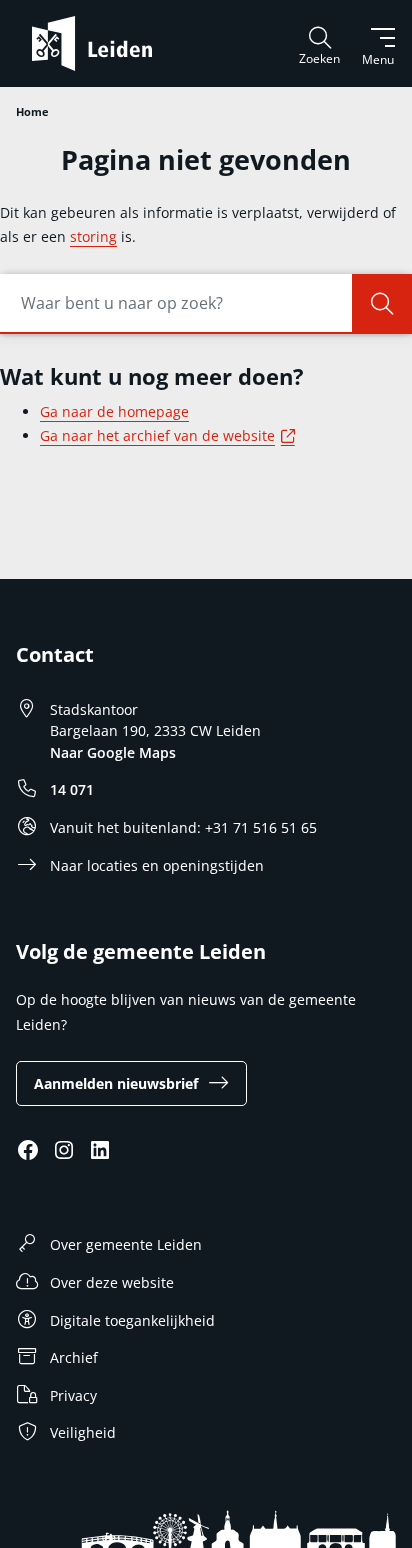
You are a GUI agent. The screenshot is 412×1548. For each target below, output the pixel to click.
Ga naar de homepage (114, 411)
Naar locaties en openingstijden (157, 865)
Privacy (73, 1395)
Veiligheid (83, 1432)
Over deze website (112, 1282)
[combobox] (206, 304)
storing (93, 236)
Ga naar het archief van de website (170, 435)
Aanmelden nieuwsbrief (116, 1083)
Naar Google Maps (113, 752)
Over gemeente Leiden (126, 1244)
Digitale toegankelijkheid (132, 1320)
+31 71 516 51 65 (261, 827)
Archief (74, 1357)
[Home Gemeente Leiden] (100, 43)
